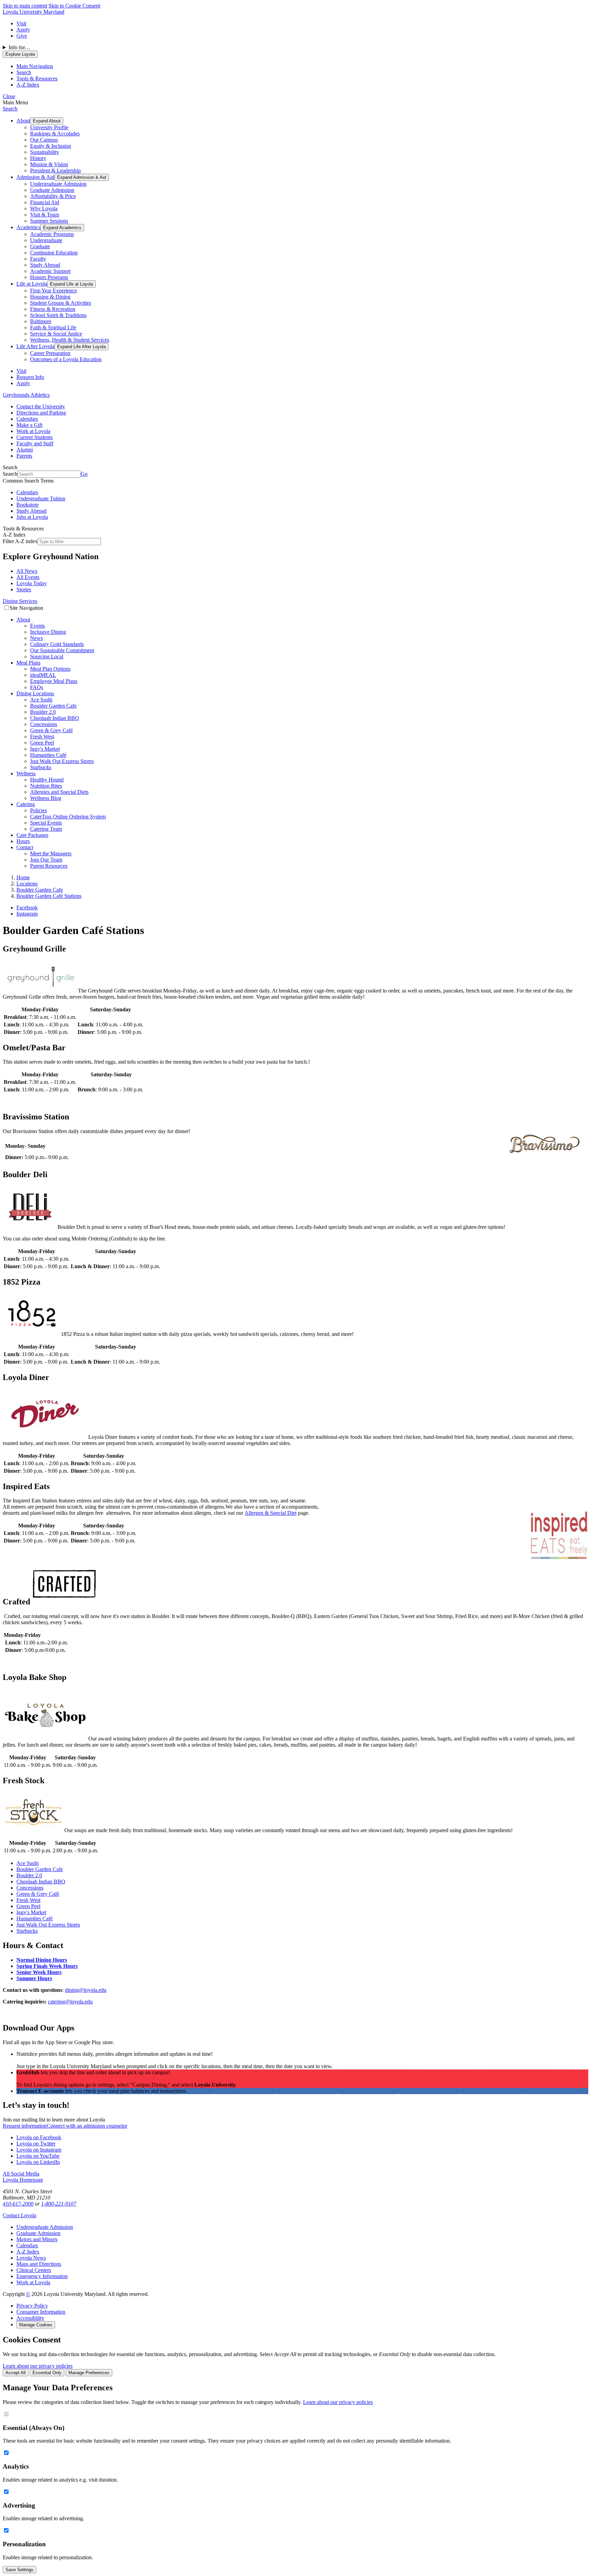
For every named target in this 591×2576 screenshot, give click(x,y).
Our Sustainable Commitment (62, 650)
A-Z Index (28, 2252)
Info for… (19, 47)
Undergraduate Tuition (41, 498)
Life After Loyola (35, 346)
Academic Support (50, 271)
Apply (23, 30)
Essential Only (47, 2373)
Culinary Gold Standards (57, 644)
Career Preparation (50, 353)
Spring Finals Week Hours (47, 1966)
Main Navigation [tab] (35, 66)
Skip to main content (25, 6)
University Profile (49, 127)
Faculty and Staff (35, 443)
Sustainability (45, 152)
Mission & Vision (49, 164)
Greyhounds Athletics (26, 395)
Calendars (27, 419)
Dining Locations (35, 693)
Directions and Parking (41, 413)
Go (84, 474)
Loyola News (31, 2258)
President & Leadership (55, 170)
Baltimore (41, 321)
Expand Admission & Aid (82, 177)
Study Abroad (45, 265)
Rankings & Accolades (55, 134)
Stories (24, 589)
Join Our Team (46, 860)
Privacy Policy (32, 2306)
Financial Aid (45, 202)
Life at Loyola (32, 284)
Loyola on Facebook (39, 2137)
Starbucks (41, 767)
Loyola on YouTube (38, 2156)
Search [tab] (24, 72)
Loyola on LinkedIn (38, 2162)
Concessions (44, 724)
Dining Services (20, 601)
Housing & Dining (50, 297)
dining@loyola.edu (86, 1990)
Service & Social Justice (56, 334)
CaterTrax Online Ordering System (68, 817)
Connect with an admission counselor (87, 2126)
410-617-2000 (18, 2204)
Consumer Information (41, 2312)
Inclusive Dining (48, 632)
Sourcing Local (47, 656)
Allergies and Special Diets (59, 792)
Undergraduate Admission (58, 184)
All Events (28, 577)
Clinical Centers (34, 2270)
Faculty (38, 259)
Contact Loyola (19, 2215)
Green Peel (42, 743)
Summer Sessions (49, 221)
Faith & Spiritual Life (53, 327)
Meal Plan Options (50, 669)
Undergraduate (46, 240)
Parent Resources (49, 866)
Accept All (16, 2373)
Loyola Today (32, 583)
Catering (26, 804)
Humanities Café (48, 755)
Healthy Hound (47, 780)
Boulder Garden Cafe (53, 706)
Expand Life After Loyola (81, 347)
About (23, 121)
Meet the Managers (51, 853)
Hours (23, 841)
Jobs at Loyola (32, 517)
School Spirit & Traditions (58, 315)
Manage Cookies (36, 2325)
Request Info (30, 377)
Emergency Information (42, 2276)
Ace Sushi (41, 700)
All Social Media (21, 2174)
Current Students (35, 437)
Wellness (26, 773)
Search (10, 109)
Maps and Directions (39, 2264)
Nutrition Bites (46, 786)
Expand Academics (62, 228)
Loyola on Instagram (39, 2150)
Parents (24, 456)
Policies (38, 810)
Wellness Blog (46, 798)
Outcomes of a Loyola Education (66, 359)
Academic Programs (52, 234)
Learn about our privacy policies (38, 2366)
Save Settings (19, 2570)
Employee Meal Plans (54, 681)
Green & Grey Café (51, 730)
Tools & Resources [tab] (37, 78)
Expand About (47, 121)
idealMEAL (43, 675)
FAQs (37, 687)
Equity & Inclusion (51, 146)
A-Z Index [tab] (28, 85)
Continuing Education (54, 253)
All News (27, 571)
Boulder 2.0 (43, 712)
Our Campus (44, 140)
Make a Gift (29, 425)
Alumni (25, 450)
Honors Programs (49, 277)
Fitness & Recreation (53, 309)
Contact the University (41, 406)
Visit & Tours (45, 215)
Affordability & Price (53, 196)
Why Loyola (44, 208)
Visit (21, 23)
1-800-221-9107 (59, 2204)
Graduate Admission (52, 190)
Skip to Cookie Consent (74, 6)
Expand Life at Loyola (71, 284)
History (38, 158)
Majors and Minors (37, 2239)
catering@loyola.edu (70, 2002)
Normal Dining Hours (42, 1960)
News (36, 638)
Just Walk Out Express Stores (62, 761)
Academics (28, 227)
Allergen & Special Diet (271, 1513)
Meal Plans (28, 663)
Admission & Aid (35, 177)
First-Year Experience (54, 291)
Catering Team (46, 829)
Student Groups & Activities (61, 303)
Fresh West (42, 737)
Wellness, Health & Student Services (70, 340)
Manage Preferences (89, 2373)
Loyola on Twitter (36, 2144)
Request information (25, 2126)
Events (37, 626)
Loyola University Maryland (34, 12)
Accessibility (30, 2318)
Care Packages (32, 835)
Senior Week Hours (39, 1972)
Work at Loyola (33, 431)
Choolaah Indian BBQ (55, 718)
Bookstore (28, 505)
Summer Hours (34, 1978)
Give (22, 36)
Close (9, 96)
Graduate (40, 246)
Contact (25, 847)
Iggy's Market (45, 749)
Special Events (46, 823)
